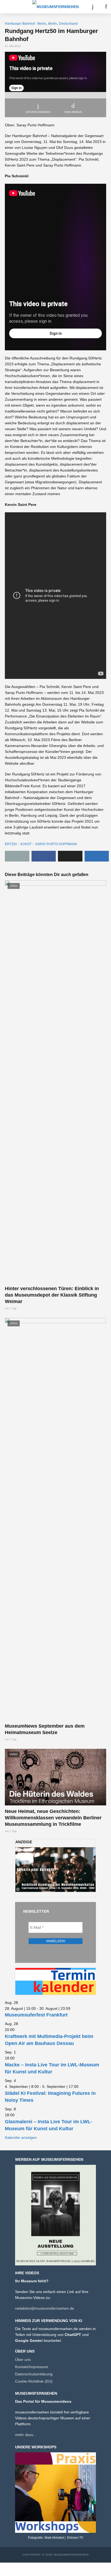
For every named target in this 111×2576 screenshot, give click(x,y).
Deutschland (68, 24)
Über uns (23, 2360)
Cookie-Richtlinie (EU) (34, 2381)
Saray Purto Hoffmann (56, 844)
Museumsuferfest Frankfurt (36, 2015)
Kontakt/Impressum (32, 2367)
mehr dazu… (26, 2435)
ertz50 (11, 844)
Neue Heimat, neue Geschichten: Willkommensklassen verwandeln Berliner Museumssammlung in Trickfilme (53, 1818)
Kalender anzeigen (21, 2137)
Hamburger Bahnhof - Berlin (25, 24)
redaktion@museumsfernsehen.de (45, 2308)
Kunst (26, 844)
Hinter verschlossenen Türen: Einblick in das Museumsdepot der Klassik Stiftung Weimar (52, 1295)
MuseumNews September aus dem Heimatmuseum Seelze (45, 1729)
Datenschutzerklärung (34, 2374)
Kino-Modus (73, 112)
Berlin (53, 24)
